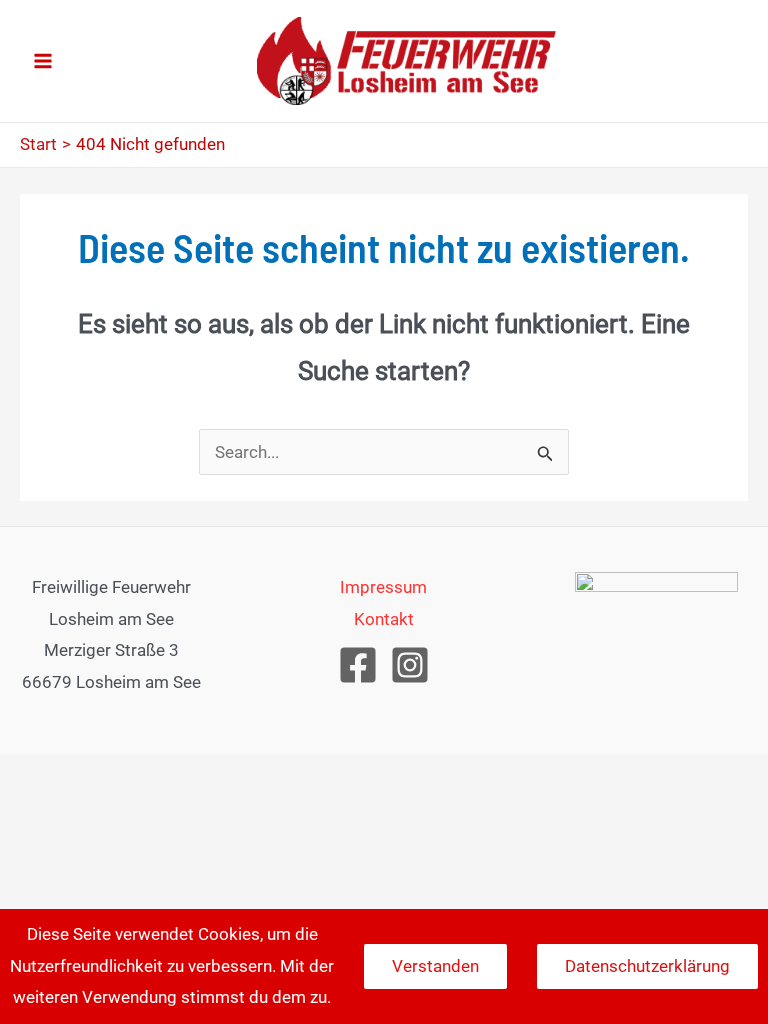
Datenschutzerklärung (647, 966)
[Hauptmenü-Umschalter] (43, 61)
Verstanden (435, 966)
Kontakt (384, 619)
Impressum (383, 587)
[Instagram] (410, 665)
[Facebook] (358, 665)
